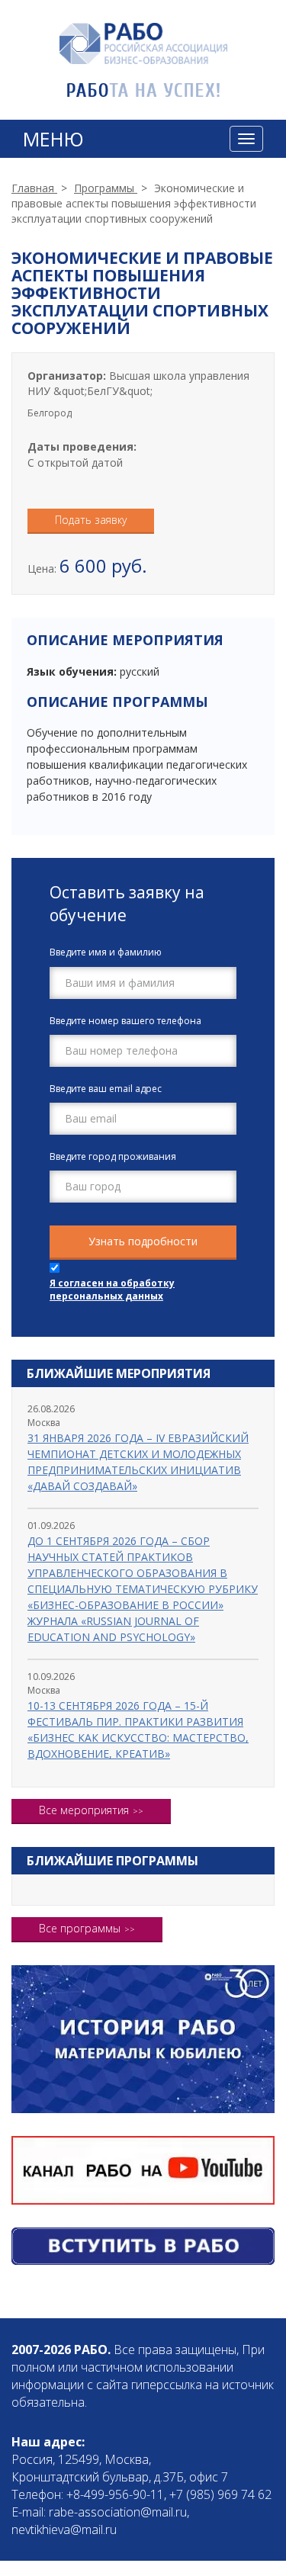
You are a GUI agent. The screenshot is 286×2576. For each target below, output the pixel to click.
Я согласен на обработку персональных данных (112, 1290)
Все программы (80, 1928)
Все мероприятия (84, 1810)
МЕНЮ (53, 139)
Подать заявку (91, 520)
